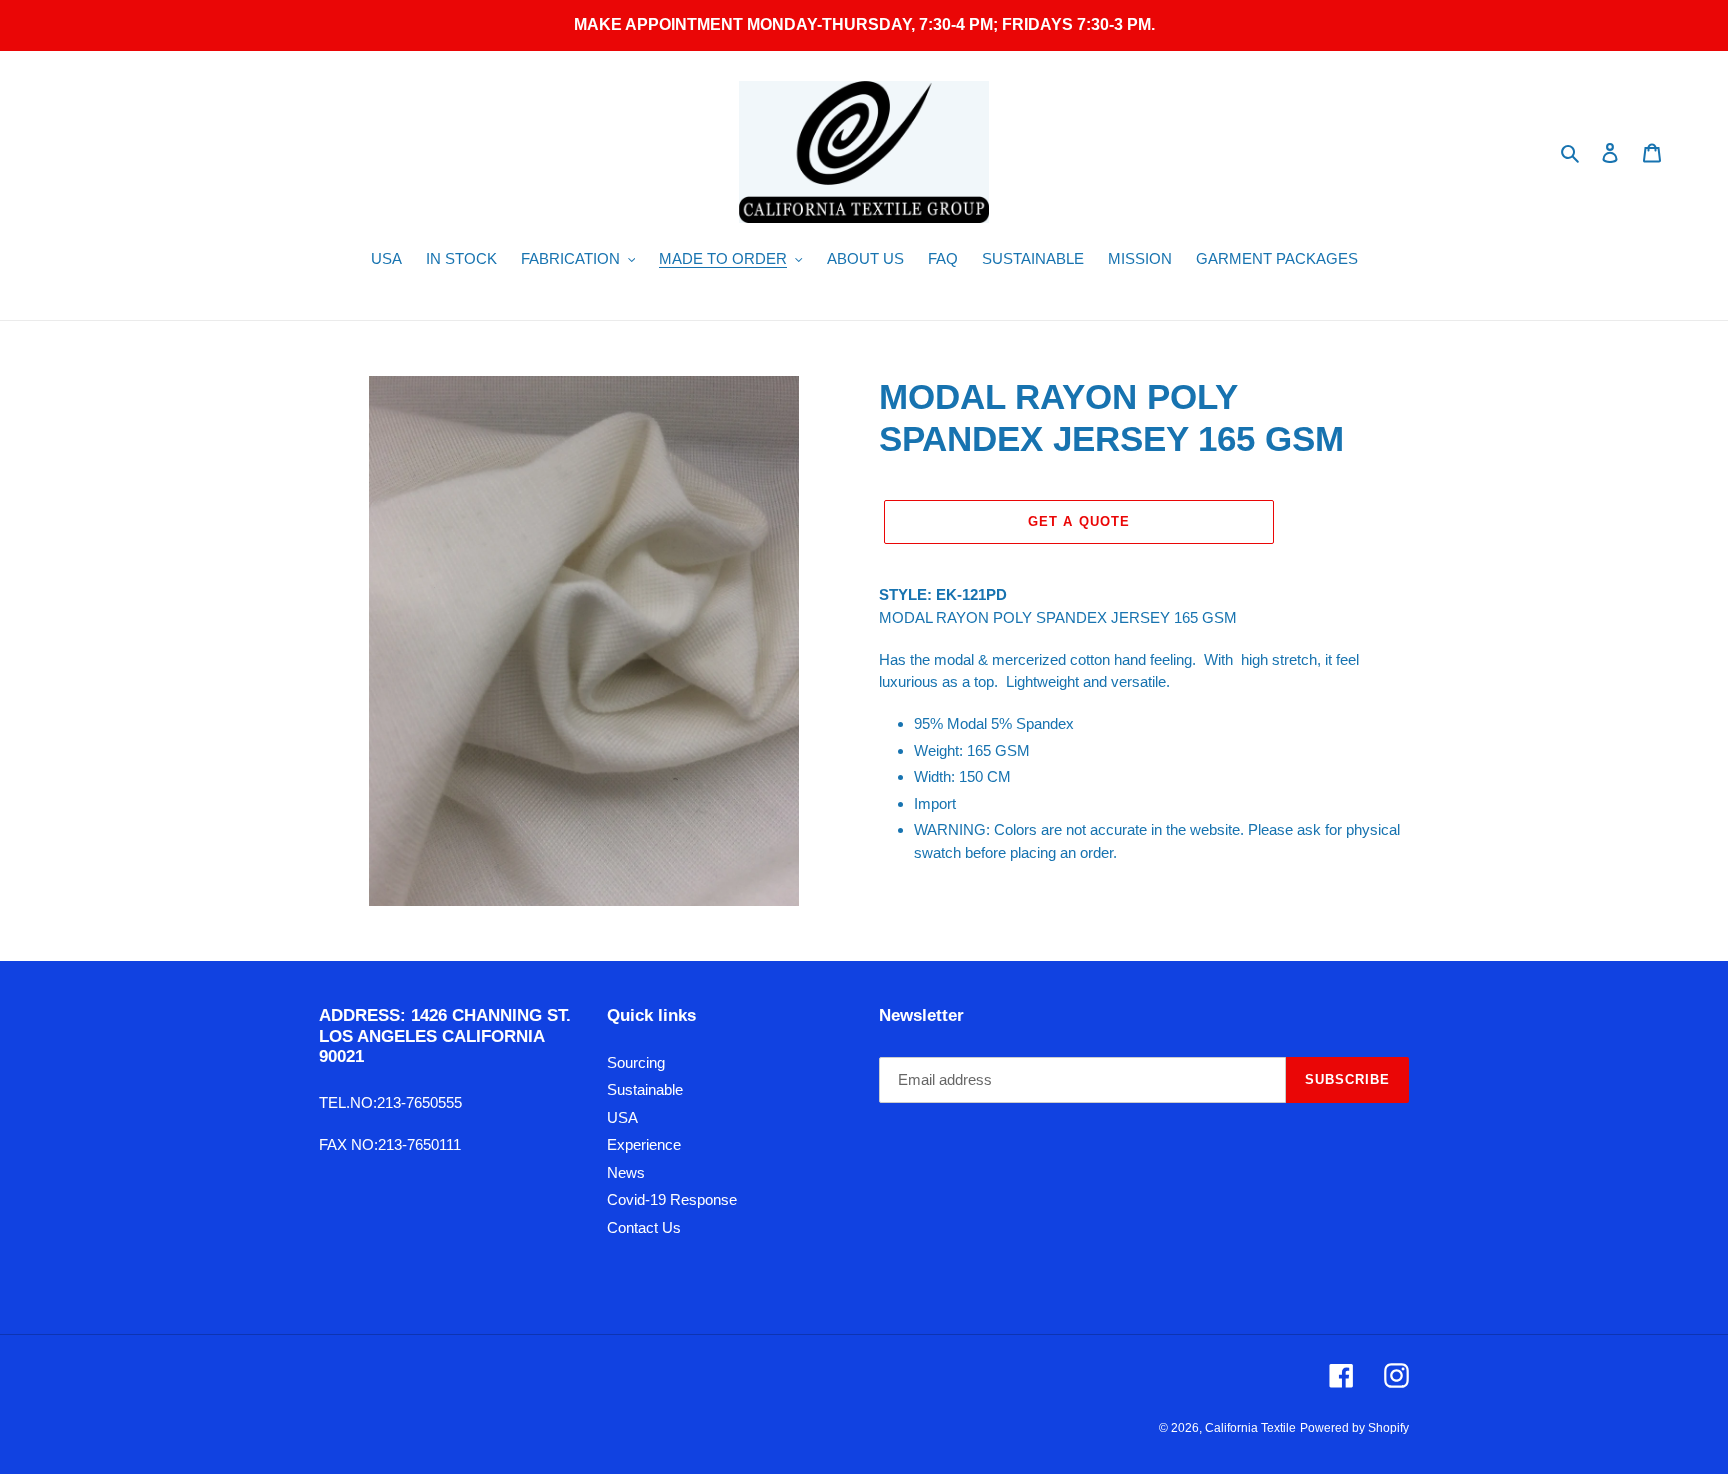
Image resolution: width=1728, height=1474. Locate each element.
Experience (644, 1144)
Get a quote (1078, 521)
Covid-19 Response (672, 1199)
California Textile (1250, 1428)
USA (622, 1117)
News (626, 1172)
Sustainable (645, 1089)
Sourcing (636, 1062)
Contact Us (644, 1227)
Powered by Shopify (1354, 1428)
